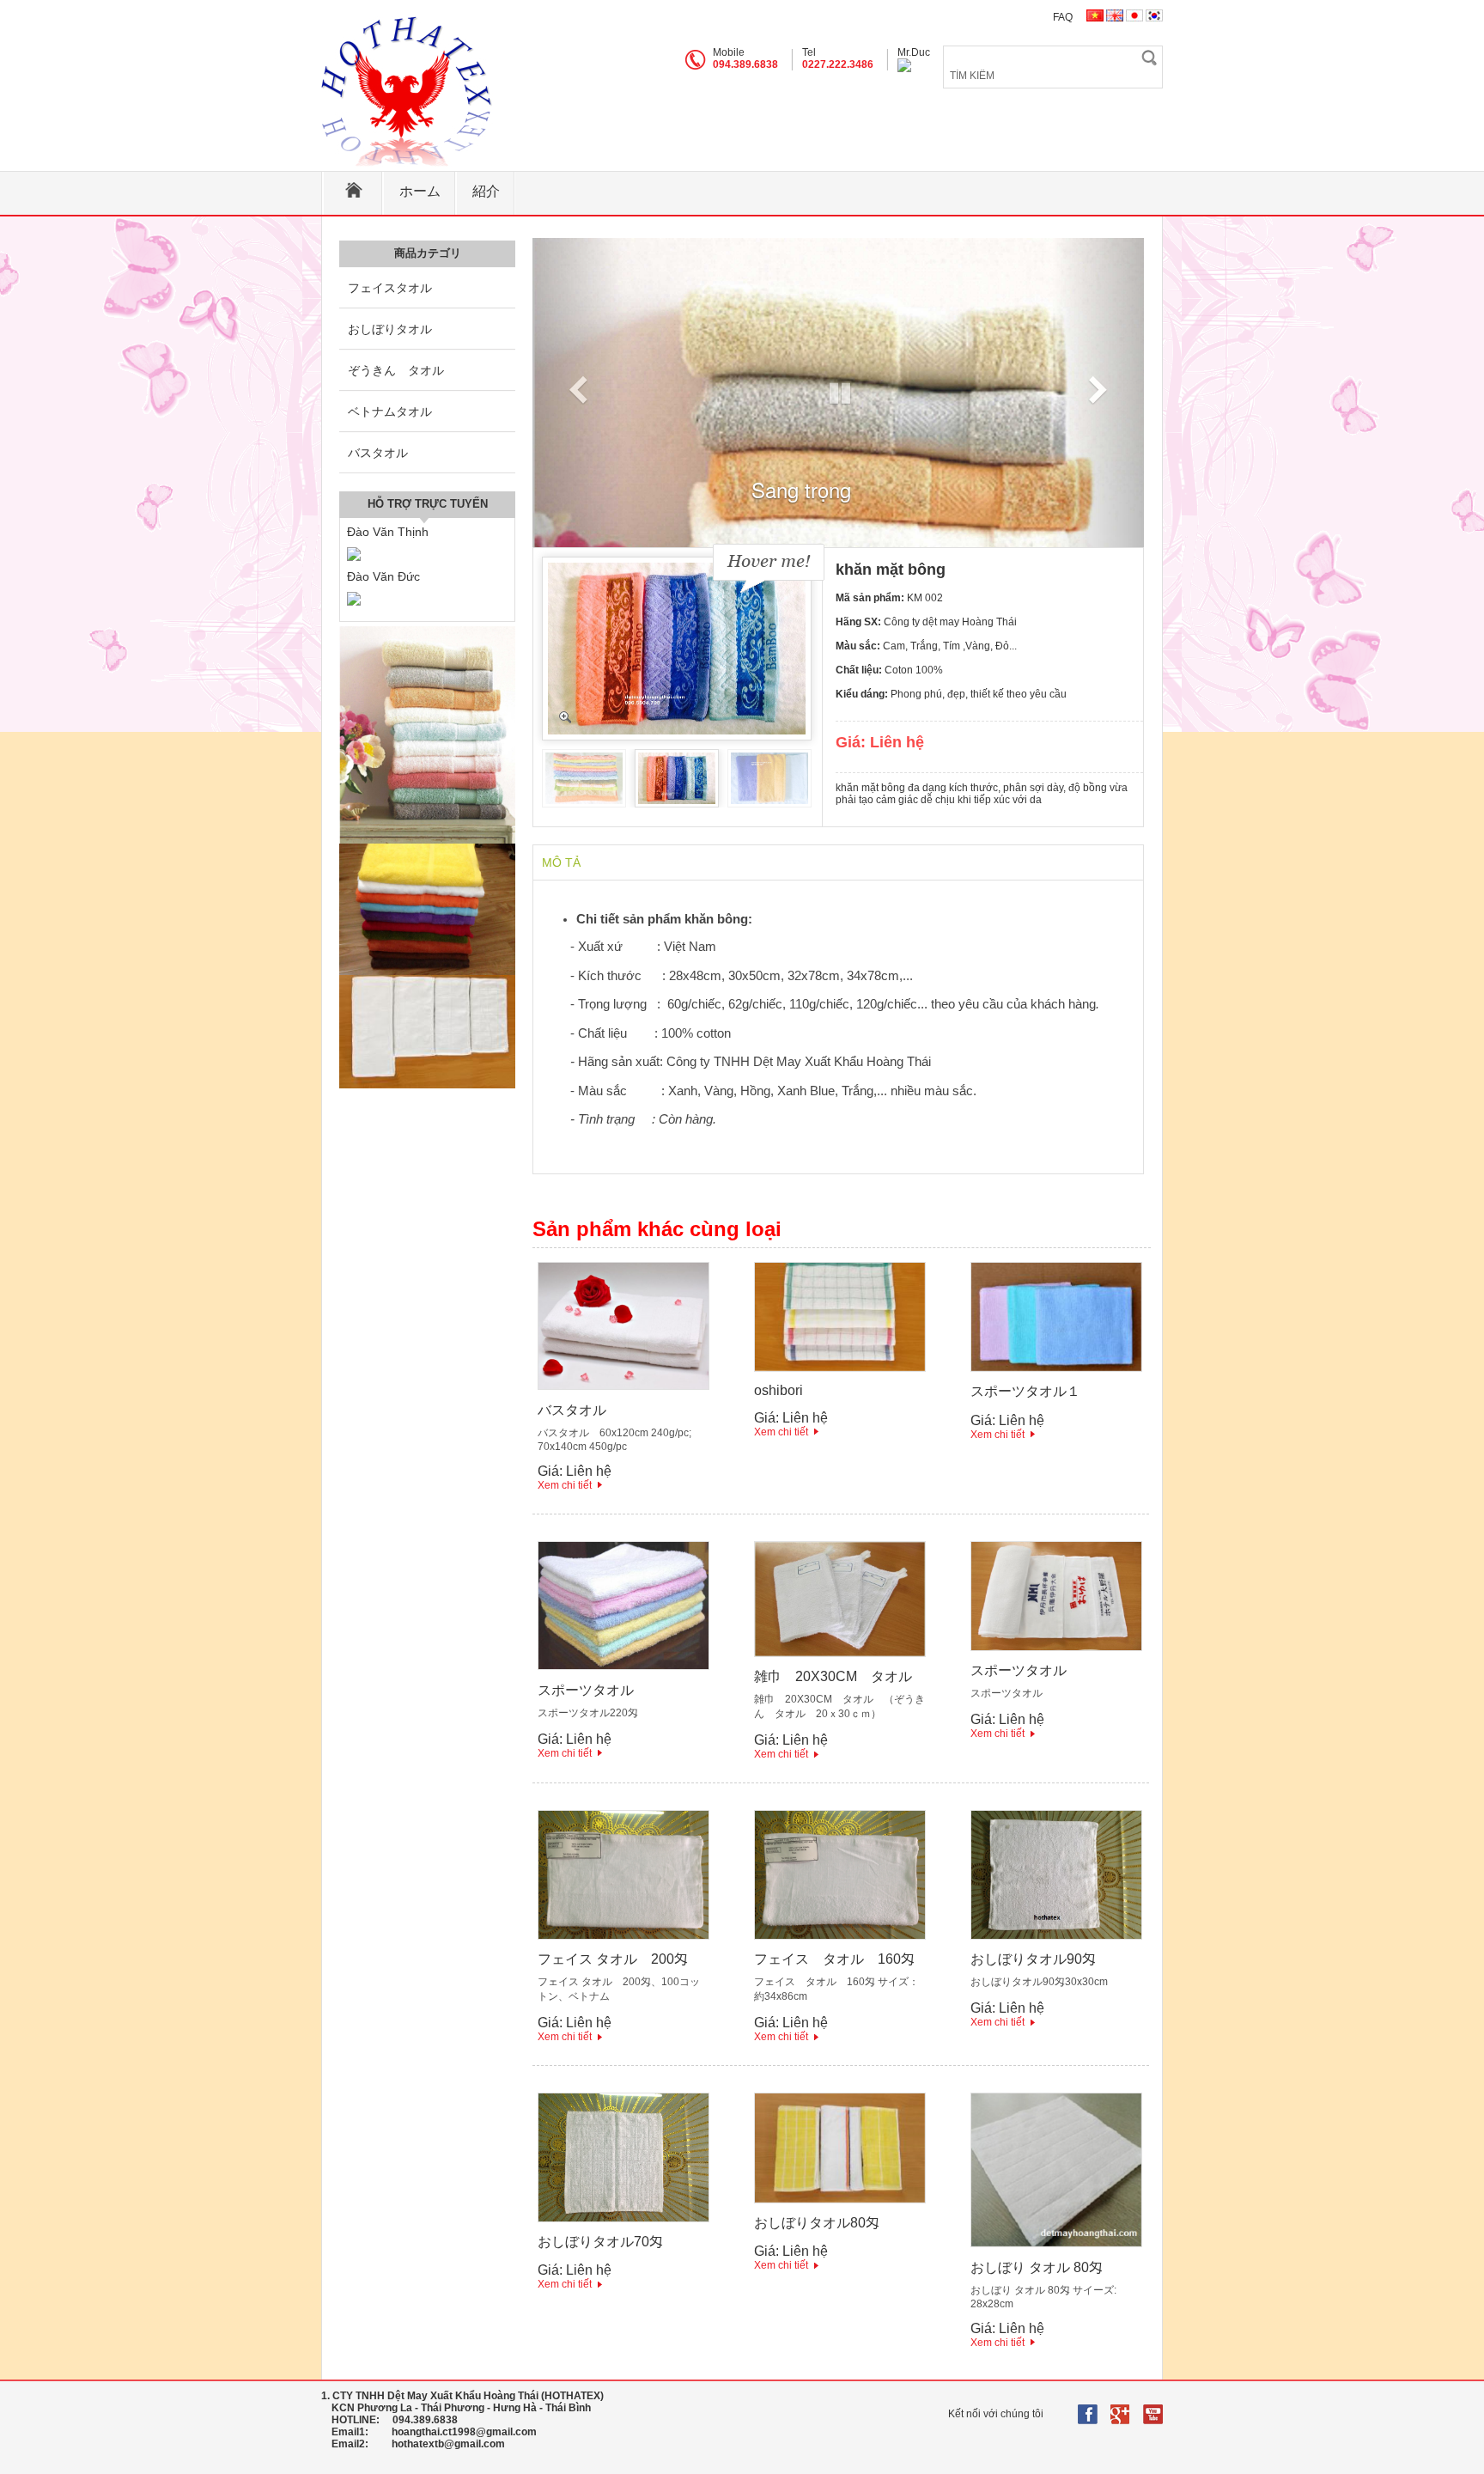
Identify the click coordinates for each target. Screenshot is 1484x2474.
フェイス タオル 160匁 (834, 1959)
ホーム (420, 191)
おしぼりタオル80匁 (817, 2223)
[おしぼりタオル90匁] (1056, 1936)
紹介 (486, 191)
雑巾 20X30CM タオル (833, 1676)
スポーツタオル (586, 1690)
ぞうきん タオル (396, 370)
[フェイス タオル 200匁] (623, 1936)
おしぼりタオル (390, 329)
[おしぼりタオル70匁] (623, 2219)
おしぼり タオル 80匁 (1037, 2267)
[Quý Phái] (427, 972)
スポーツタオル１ (1025, 1391)
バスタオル (378, 453)
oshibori (778, 1390)
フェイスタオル (390, 288)
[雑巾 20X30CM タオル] (840, 1654)
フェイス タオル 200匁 (613, 1959)
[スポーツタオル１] (1056, 1368)
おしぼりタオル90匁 (1033, 1959)
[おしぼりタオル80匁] (840, 2200)
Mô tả (561, 862)
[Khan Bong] (407, 91)
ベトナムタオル (390, 411)
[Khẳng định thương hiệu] (427, 1085)
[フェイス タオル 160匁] (840, 1936)
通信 (353, 193)
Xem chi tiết (565, 1485)
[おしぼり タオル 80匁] (1056, 2244)
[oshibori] (840, 1368)
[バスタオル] (623, 1386)
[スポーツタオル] (623, 1667)
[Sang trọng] (427, 840)
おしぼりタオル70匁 (600, 2242)
